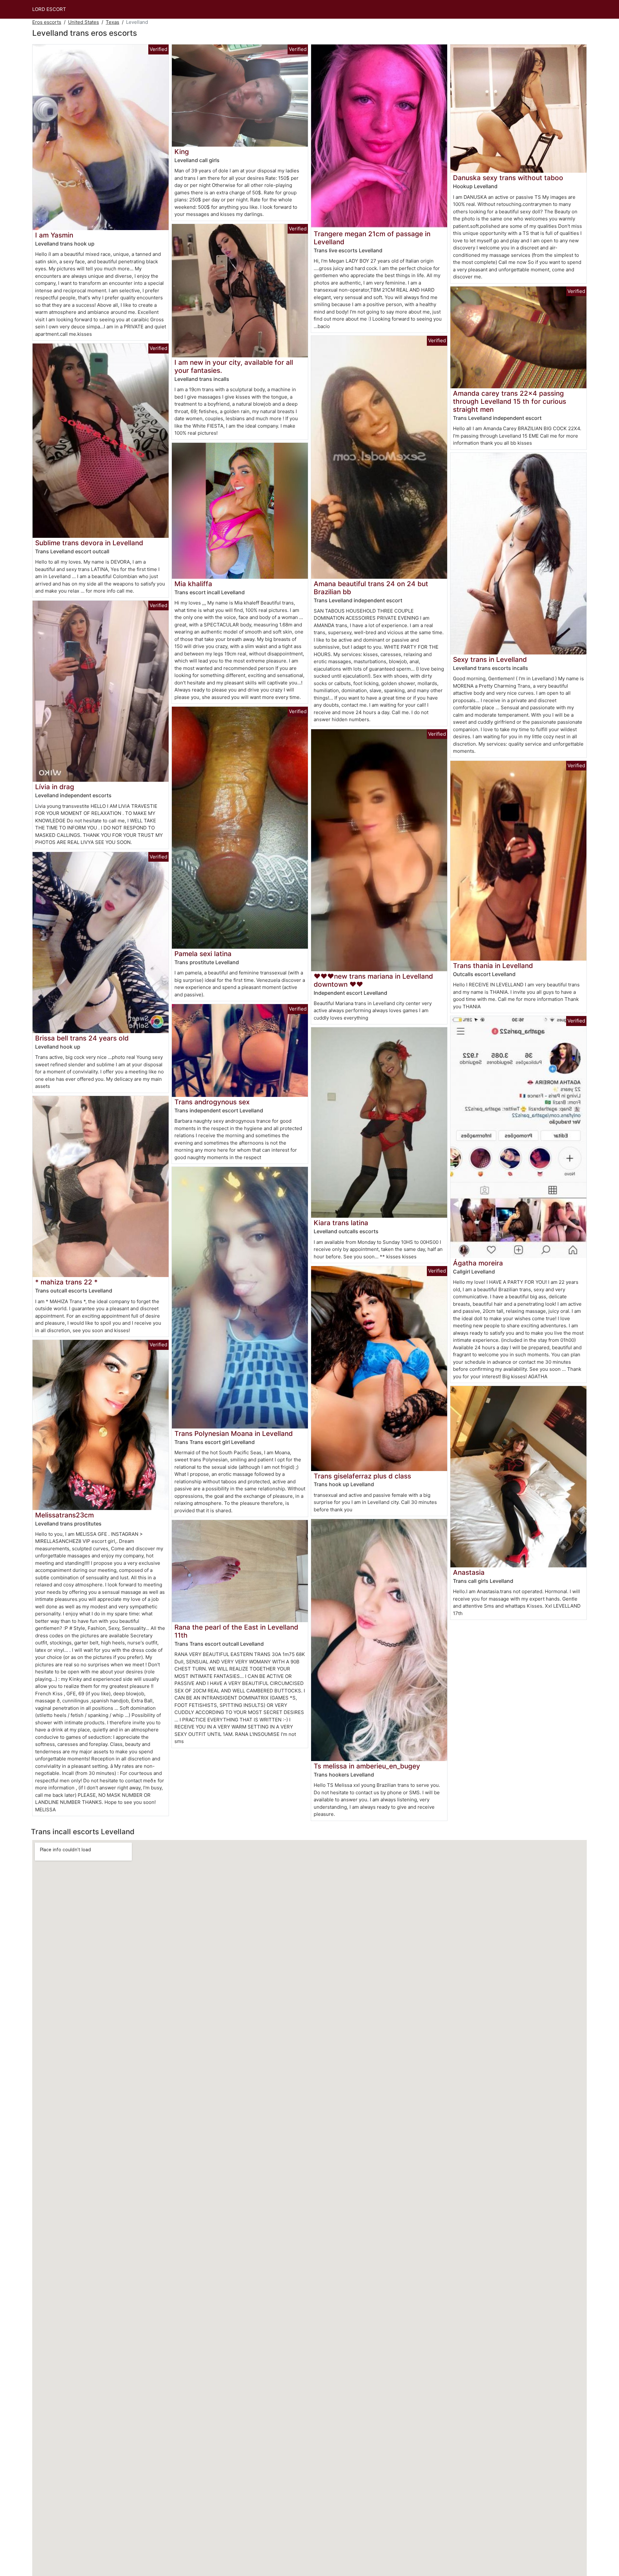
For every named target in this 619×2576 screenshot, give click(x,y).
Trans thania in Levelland (493, 966)
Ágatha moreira (478, 1263)
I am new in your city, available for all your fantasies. (234, 366)
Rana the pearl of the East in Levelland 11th (236, 1631)
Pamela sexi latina (203, 954)
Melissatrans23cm (64, 1515)
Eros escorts (47, 22)
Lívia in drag (55, 787)
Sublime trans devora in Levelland (89, 543)
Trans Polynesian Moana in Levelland (234, 1433)
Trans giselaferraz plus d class (362, 1476)
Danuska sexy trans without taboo (508, 178)
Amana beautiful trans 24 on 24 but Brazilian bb (371, 588)
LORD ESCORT (49, 9)
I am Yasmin (54, 235)
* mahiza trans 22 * (66, 1282)
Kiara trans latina (341, 1223)
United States (84, 22)
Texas (113, 22)
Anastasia (469, 1572)
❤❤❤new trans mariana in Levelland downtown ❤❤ (373, 980)
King (182, 152)
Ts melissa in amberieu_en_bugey (367, 1766)
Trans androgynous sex (212, 1102)
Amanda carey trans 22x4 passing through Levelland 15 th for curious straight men (510, 401)
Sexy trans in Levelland (490, 659)
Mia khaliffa (193, 584)
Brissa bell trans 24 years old (82, 1038)
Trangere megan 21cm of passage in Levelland (372, 238)
